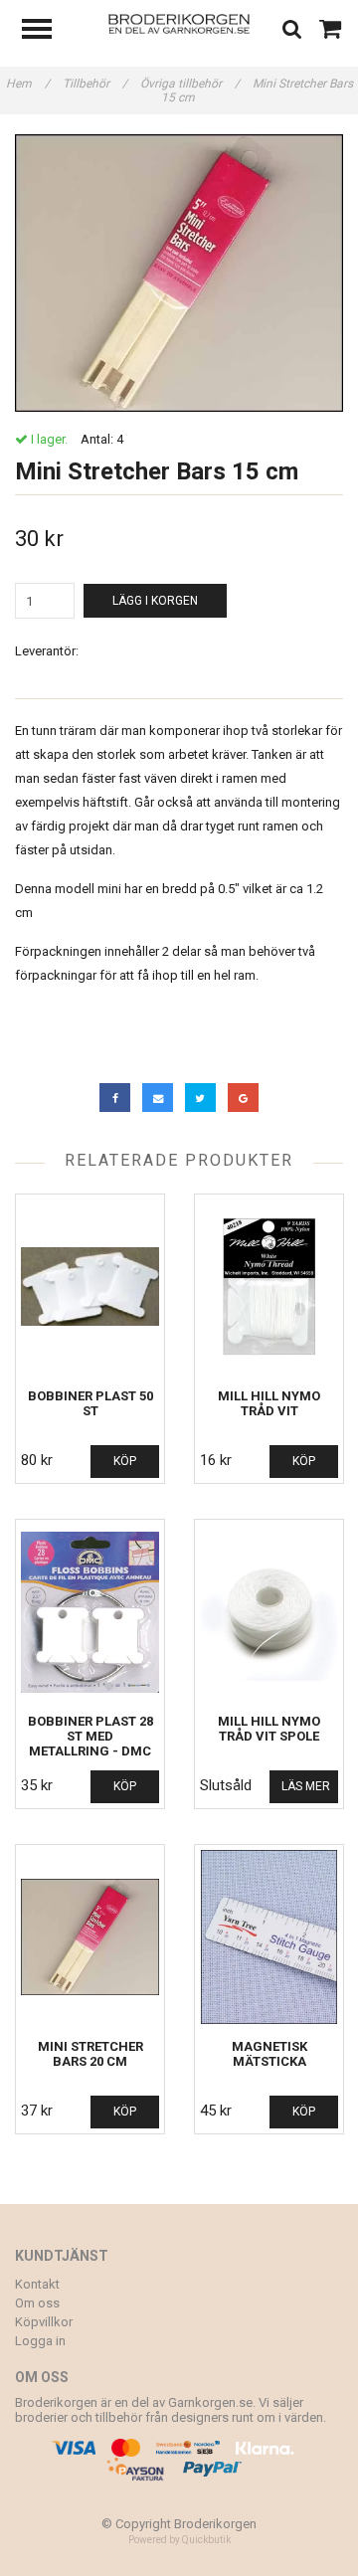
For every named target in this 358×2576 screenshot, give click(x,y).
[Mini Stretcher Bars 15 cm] (179, 273)
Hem (28, 84)
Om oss (37, 2303)
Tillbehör (95, 84)
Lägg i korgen (155, 601)
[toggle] (47, 31)
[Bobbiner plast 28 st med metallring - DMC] (90, 1612)
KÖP (125, 1461)
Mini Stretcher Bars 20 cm (90, 2054)
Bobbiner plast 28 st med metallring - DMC (90, 1736)
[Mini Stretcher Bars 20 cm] (90, 1937)
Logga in (40, 2341)
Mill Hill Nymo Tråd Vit (269, 1403)
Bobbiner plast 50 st (90, 1403)
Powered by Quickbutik (179, 2540)
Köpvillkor (44, 2322)
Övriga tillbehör (190, 84)
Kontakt (37, 2284)
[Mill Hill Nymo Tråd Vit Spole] (269, 1612)
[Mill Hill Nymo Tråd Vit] (269, 1287)
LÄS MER (306, 1786)
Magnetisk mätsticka (269, 2054)
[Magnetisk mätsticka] (269, 1937)
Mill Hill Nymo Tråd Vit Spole (269, 1729)
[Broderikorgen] (179, 22)
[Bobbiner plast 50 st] (90, 1287)
